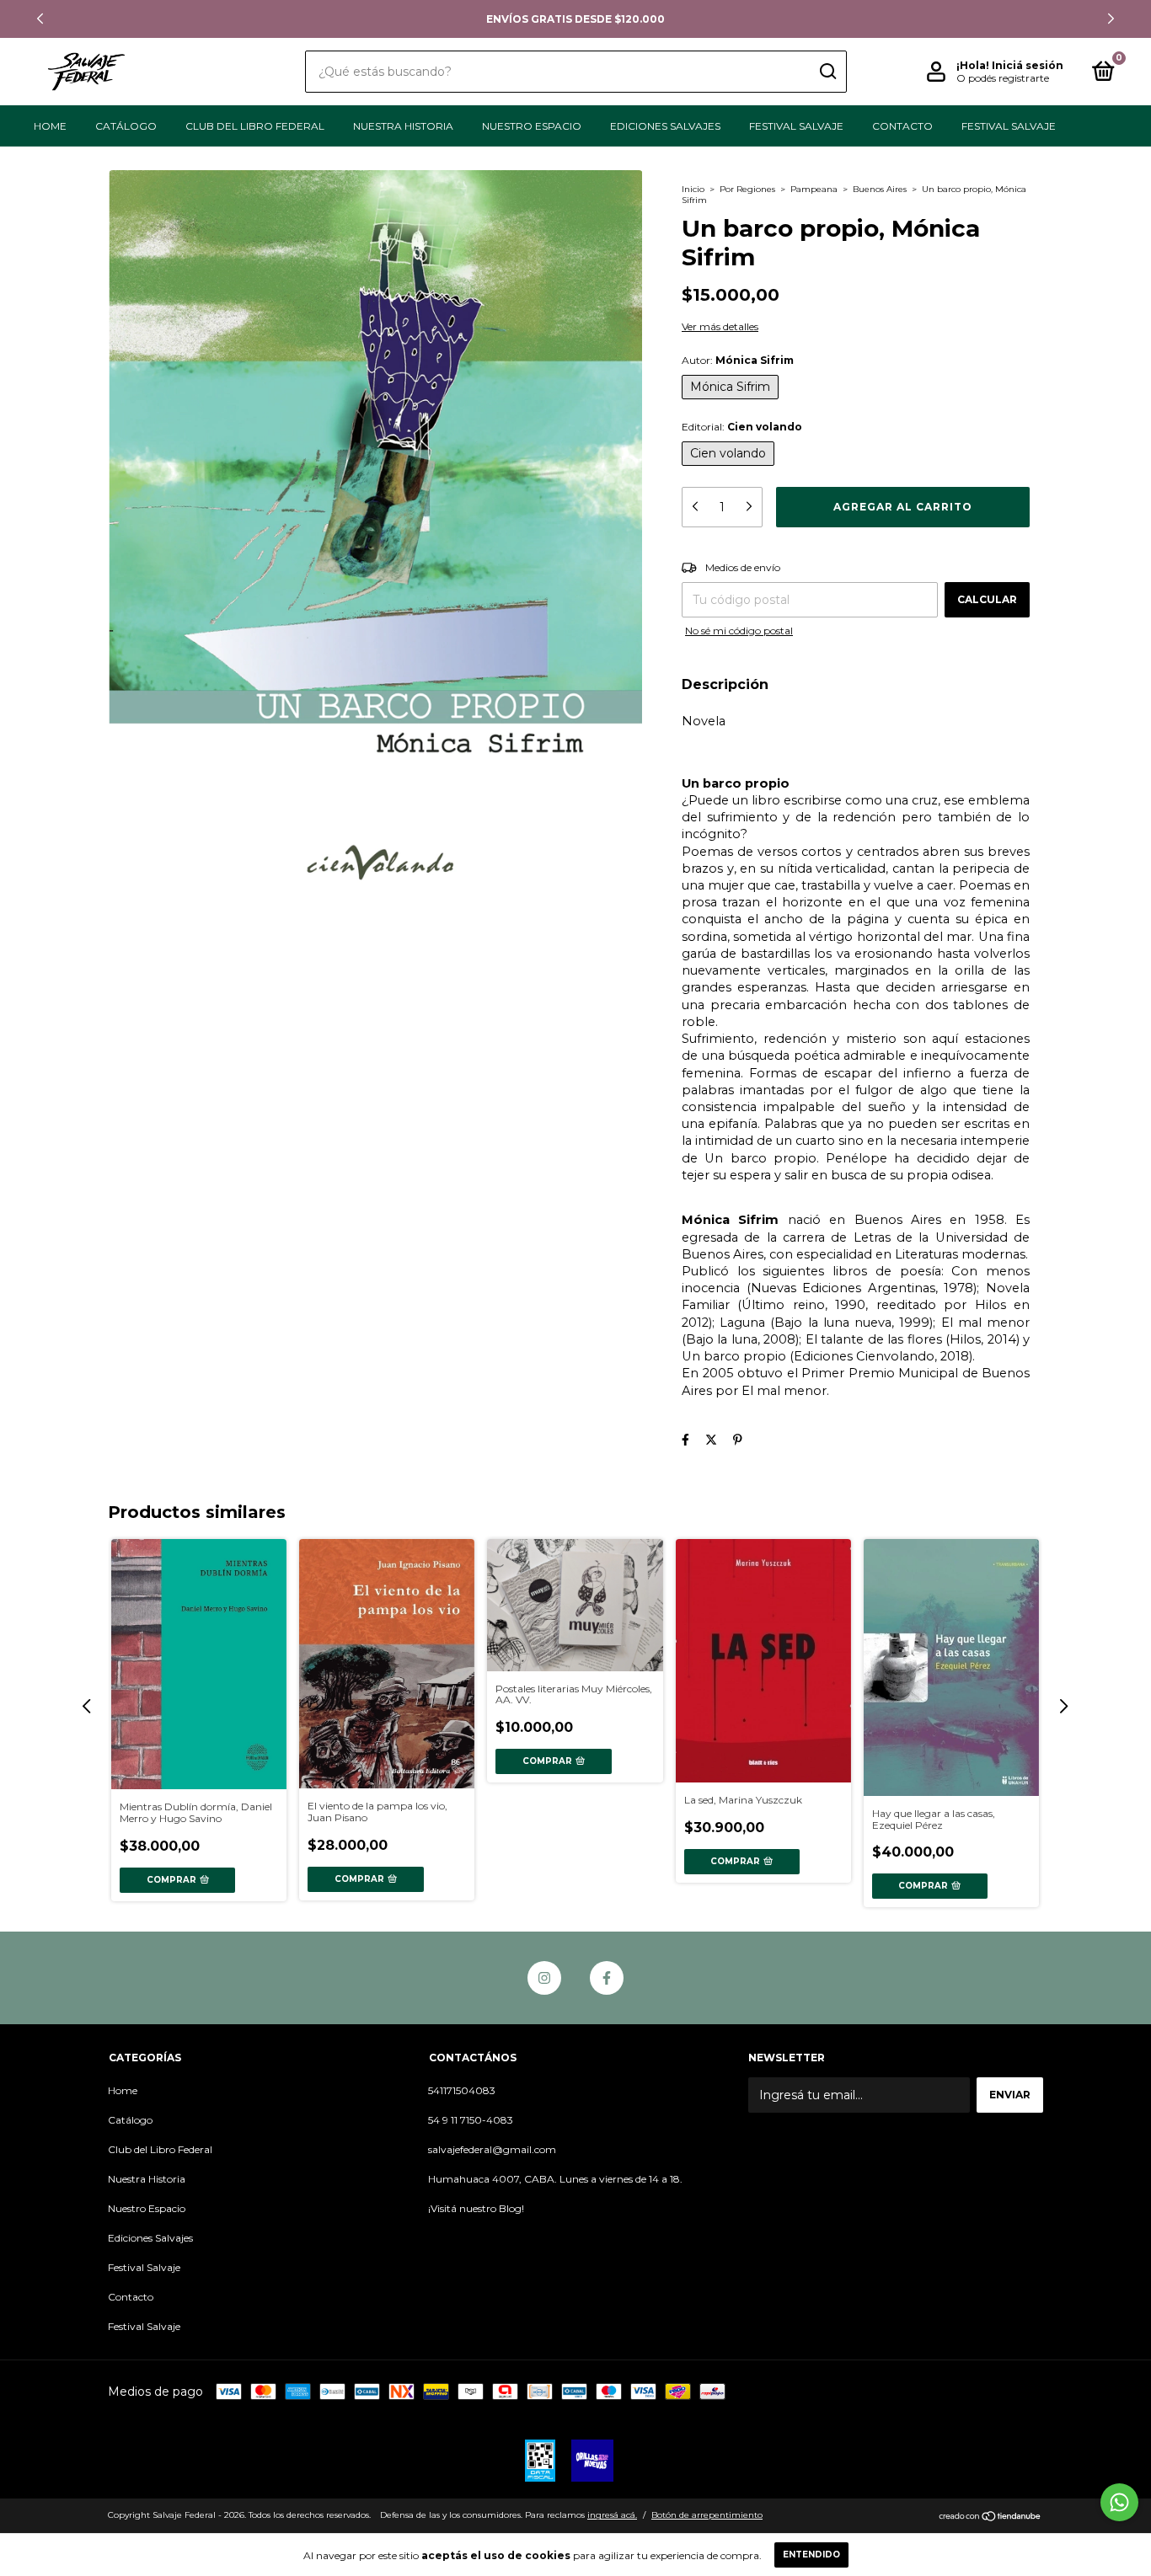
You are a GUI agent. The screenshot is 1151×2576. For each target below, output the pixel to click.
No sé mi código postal (739, 631)
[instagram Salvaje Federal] (544, 1978)
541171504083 (462, 2090)
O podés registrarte (1003, 78)
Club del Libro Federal (255, 126)
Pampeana (814, 189)
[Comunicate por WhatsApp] (1119, 2502)
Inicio (693, 189)
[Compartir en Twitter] (711, 1440)
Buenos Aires (880, 189)
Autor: (738, 360)
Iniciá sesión (1028, 65)
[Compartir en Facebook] (685, 1440)
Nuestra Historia (403, 126)
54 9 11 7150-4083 (471, 2120)
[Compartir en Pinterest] (738, 1440)
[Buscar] (827, 72)
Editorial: (742, 427)
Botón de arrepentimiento (707, 2515)
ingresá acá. (612, 2515)
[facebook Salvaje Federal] (607, 1978)
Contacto (902, 126)
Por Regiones (747, 189)
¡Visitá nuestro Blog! (476, 2208)
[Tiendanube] (990, 2517)
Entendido (811, 2555)
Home (50, 126)
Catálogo (126, 126)
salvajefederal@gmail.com (492, 2149)
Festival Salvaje (796, 126)
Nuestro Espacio (532, 126)
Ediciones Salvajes (665, 126)
